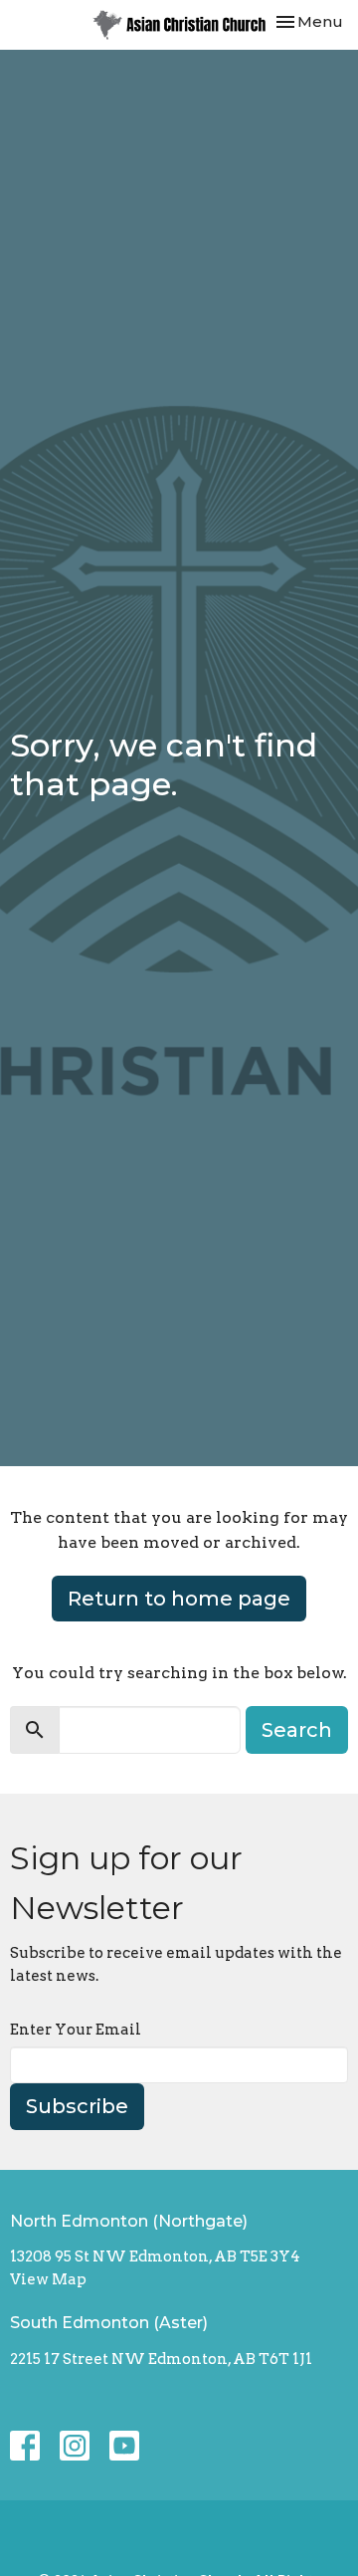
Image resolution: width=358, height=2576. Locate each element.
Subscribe (77, 2106)
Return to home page (179, 1599)
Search (297, 1730)
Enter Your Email (76, 2030)
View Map (48, 2279)
